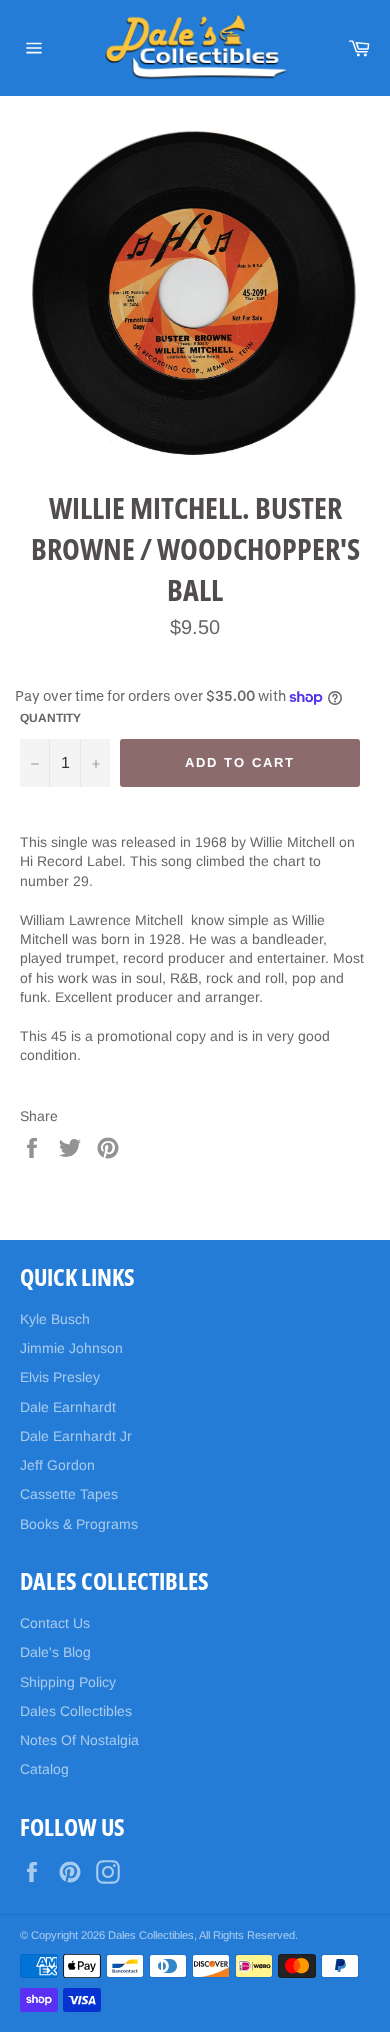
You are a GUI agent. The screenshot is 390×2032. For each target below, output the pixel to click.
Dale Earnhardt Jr (76, 1436)
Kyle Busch (55, 1319)
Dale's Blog (55, 1652)
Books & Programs (79, 1524)
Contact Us (55, 1623)
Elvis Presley (60, 1377)
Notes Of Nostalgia (79, 1740)
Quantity (50, 718)
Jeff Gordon (57, 1465)
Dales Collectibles (76, 1711)
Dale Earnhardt (68, 1407)
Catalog (44, 1769)
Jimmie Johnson (71, 1348)
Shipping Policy (68, 1682)
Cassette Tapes (69, 1494)
